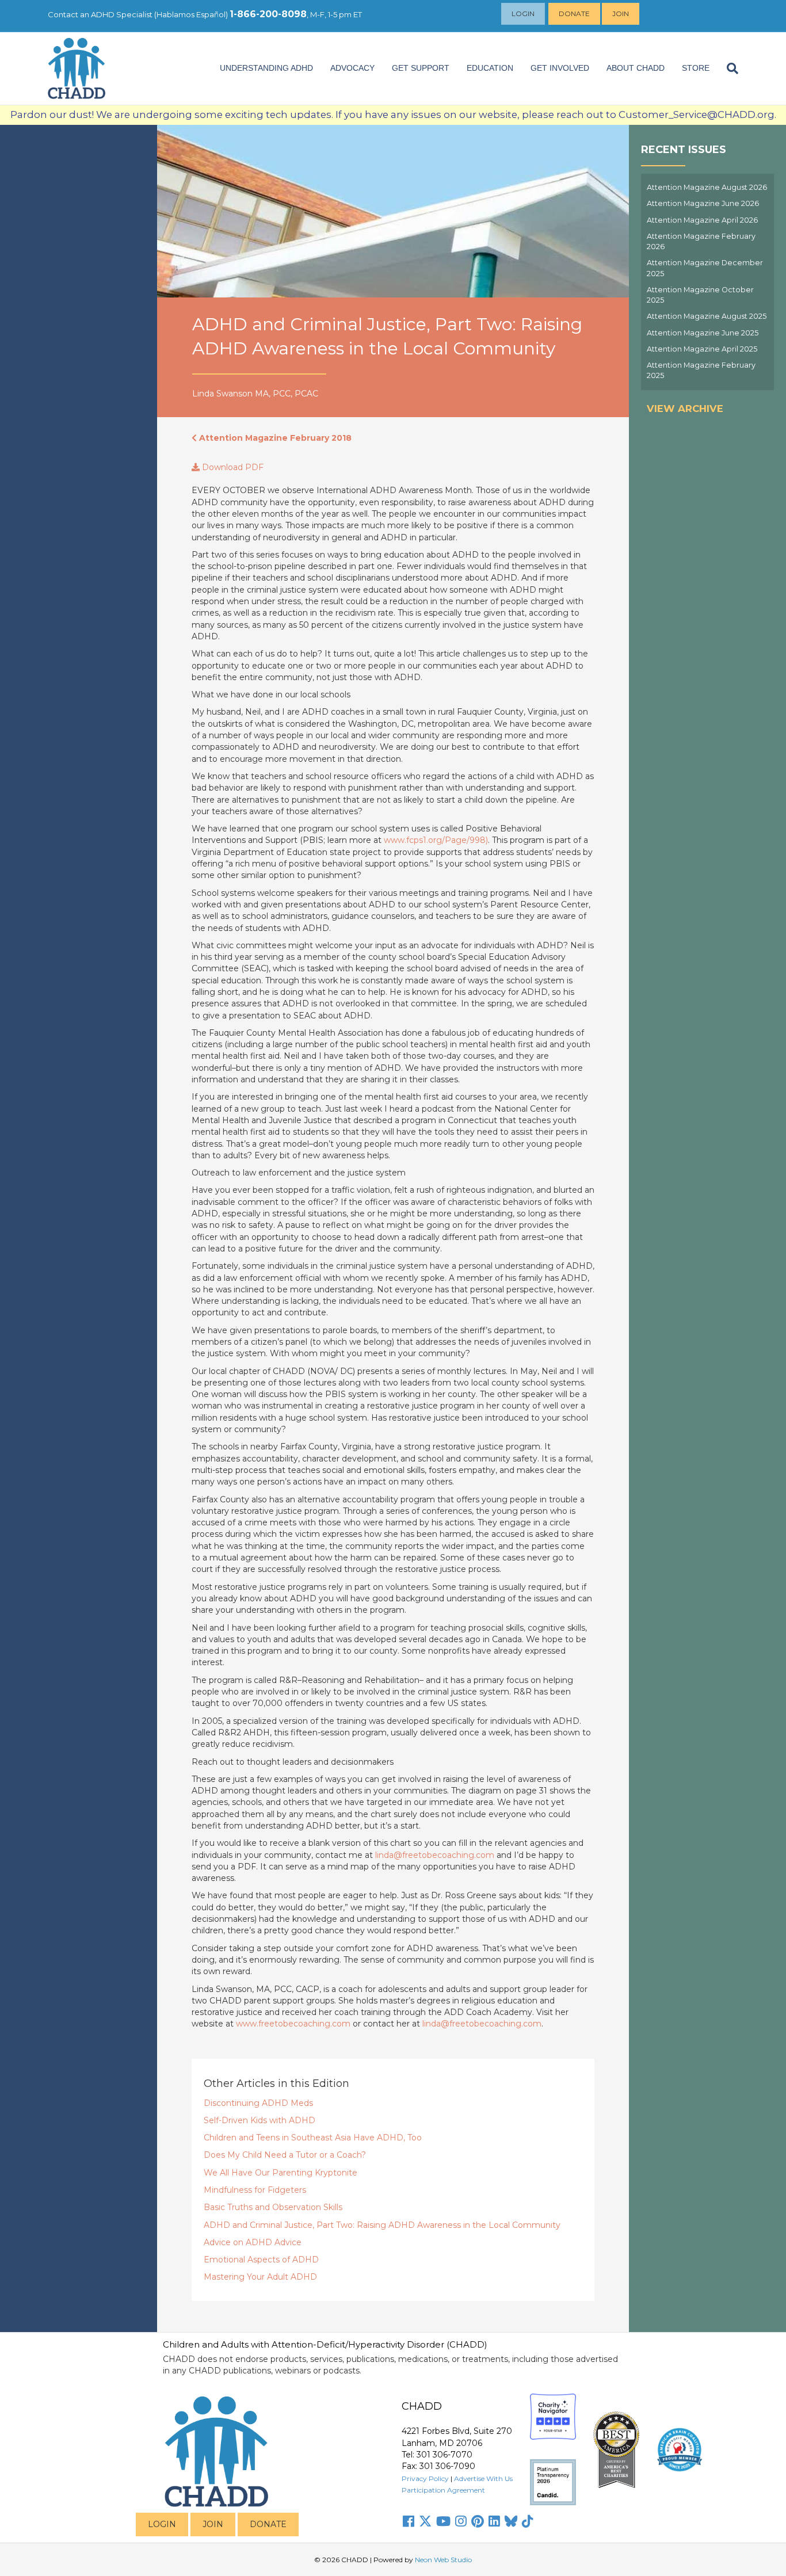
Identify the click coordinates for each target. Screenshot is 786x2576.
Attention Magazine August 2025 (707, 316)
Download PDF (232, 467)
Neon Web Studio (443, 2560)
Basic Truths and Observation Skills (273, 2207)
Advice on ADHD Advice (253, 2242)
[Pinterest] (478, 2521)
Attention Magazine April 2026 (702, 220)
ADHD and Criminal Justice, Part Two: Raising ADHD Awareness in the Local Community (382, 2225)
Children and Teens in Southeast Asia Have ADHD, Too (313, 2138)
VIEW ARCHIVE (685, 409)
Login (523, 14)
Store (696, 68)
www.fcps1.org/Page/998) (436, 840)
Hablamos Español (191, 14)
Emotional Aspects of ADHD (261, 2260)
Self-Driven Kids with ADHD (260, 2120)
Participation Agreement (443, 2490)
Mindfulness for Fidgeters (255, 2190)
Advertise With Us (483, 2478)
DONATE (268, 2524)
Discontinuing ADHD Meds (258, 2103)
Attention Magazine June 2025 (703, 333)
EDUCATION (490, 68)
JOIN (213, 2524)
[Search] (728, 68)
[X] (425, 2521)
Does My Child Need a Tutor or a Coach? (285, 2155)
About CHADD (636, 68)
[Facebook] (409, 2521)
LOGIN (162, 2524)
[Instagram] (461, 2521)
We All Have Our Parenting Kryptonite (281, 2173)
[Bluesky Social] (511, 2521)
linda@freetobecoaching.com (435, 1855)
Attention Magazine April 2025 (702, 349)
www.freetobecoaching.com (293, 2024)
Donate (574, 14)
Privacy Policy (425, 2478)
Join (621, 14)
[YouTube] (443, 2521)
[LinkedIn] (494, 2521)
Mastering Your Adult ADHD (260, 2277)
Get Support (421, 68)
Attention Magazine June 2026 (703, 203)
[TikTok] (528, 2521)
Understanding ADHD (266, 68)
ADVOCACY (352, 68)
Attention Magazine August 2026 (707, 187)
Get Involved (560, 68)
